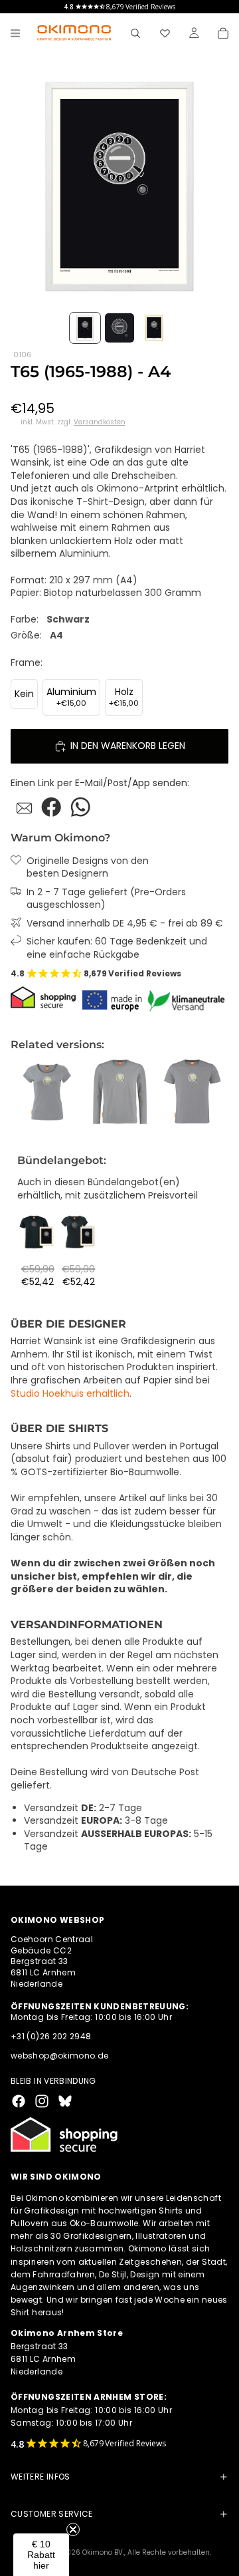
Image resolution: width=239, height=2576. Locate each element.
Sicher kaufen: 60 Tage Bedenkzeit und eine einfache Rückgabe (117, 948)
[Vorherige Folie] (25, 1092)
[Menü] (15, 33)
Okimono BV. (103, 2552)
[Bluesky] (65, 2101)
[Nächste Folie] (214, 1092)
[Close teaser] (73, 2529)
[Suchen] (135, 33)
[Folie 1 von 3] (85, 328)
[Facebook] (19, 2101)
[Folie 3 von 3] (154, 328)
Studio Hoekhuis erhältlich (70, 1393)
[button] (41, 2555)
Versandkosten (100, 422)
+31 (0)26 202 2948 (51, 2036)
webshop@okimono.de (59, 2056)
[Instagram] (42, 2101)
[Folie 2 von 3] (119, 328)
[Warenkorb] (223, 33)
